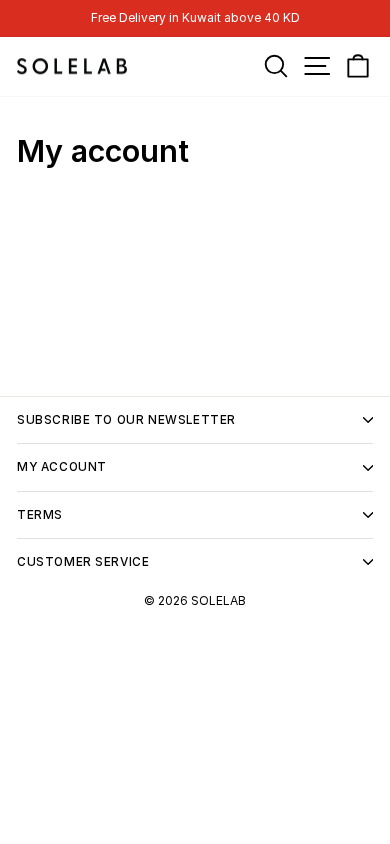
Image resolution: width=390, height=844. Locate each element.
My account (62, 467)
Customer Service (83, 562)
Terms (40, 515)
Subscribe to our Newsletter (126, 420)
